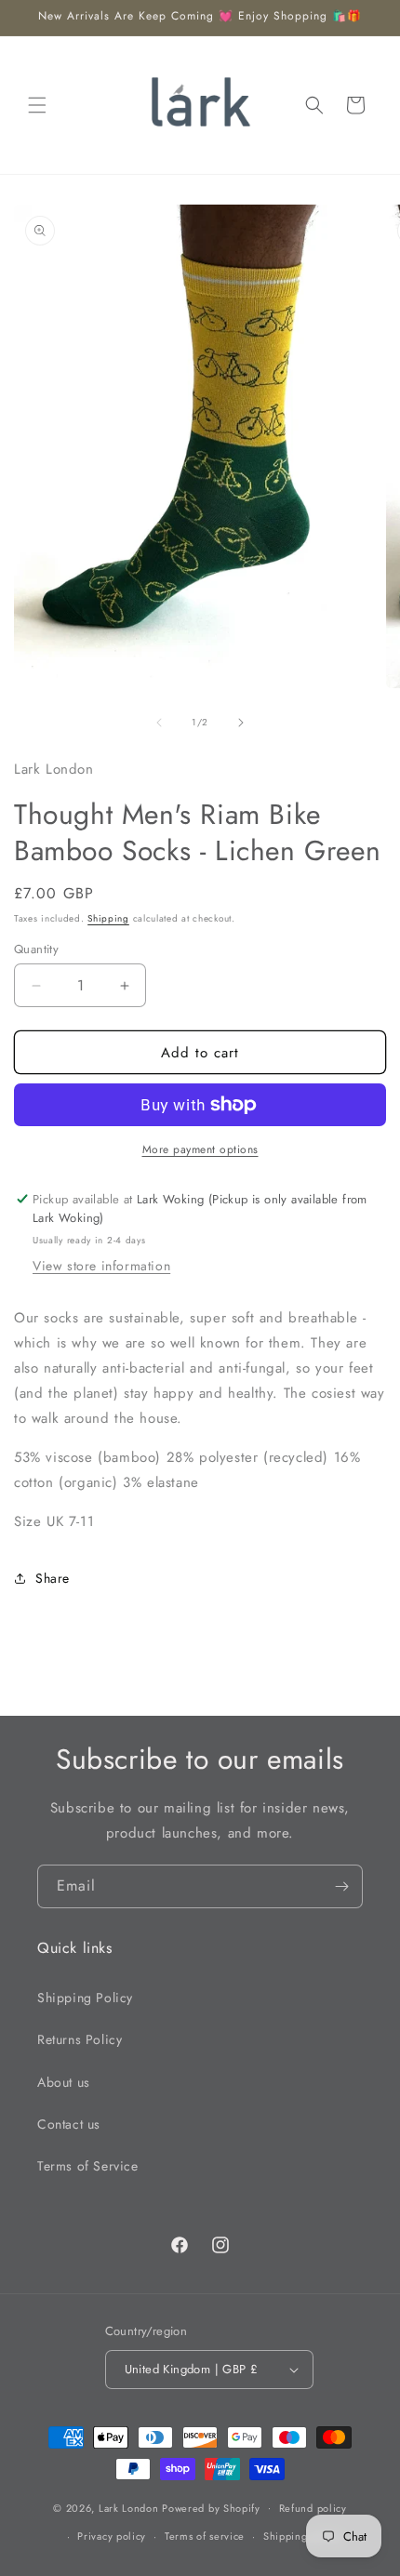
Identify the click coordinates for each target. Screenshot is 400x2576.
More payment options (200, 1149)
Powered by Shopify (211, 2507)
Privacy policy (112, 2536)
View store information (101, 1266)
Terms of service (205, 2536)
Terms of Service (88, 2166)
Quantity (36, 949)
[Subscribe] (341, 1886)
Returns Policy (80, 2039)
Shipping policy (302, 2536)
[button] (37, 105)
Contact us (69, 2124)
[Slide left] (159, 723)
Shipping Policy (85, 1998)
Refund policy (313, 2508)
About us (64, 2082)
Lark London (129, 2507)
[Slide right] (241, 723)
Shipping (108, 918)
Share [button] (53, 1578)
